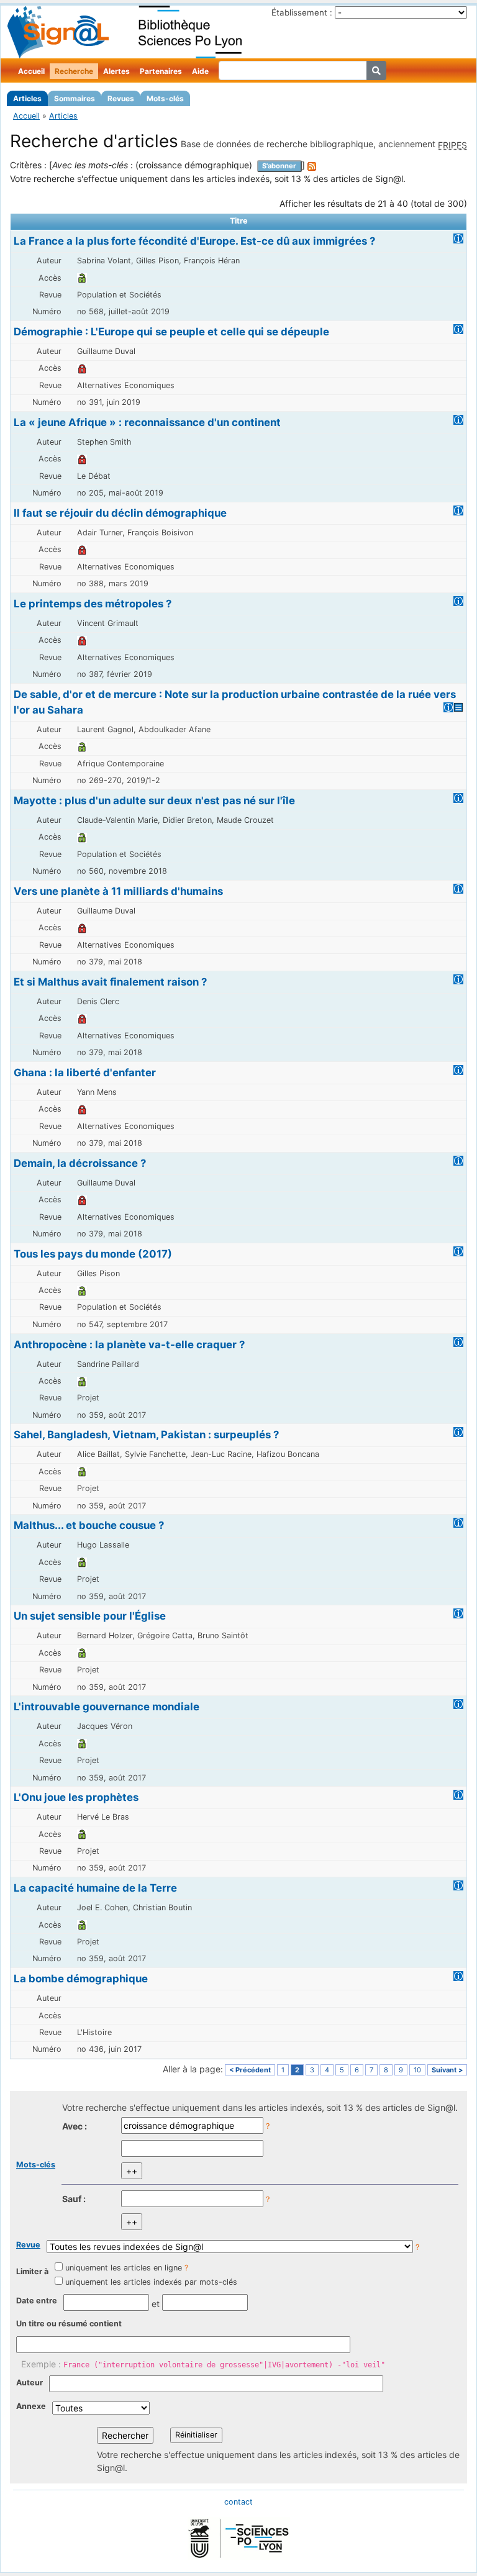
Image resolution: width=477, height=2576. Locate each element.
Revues (121, 98)
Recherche (74, 71)
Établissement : (302, 12)
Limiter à (32, 2271)
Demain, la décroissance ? (80, 1163)
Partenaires (161, 71)
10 (417, 2070)
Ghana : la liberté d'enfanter (85, 1073)
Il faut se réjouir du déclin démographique (120, 513)
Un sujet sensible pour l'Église (90, 1616)
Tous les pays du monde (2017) (93, 1254)
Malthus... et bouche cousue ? (89, 1525)
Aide (200, 71)
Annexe (31, 2406)
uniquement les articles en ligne (124, 2268)
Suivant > (447, 2070)
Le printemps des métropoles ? (93, 604)
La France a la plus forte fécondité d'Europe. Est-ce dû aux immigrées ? (194, 241)
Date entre (37, 2301)
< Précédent (250, 2070)
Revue (28, 2245)
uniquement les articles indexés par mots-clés (151, 2282)
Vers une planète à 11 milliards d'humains (118, 891)
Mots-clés (165, 98)
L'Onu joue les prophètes (76, 1797)
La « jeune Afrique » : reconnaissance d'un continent (147, 422)
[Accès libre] (82, 278)
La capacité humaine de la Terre (95, 1888)
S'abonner (279, 166)
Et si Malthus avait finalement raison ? (110, 982)
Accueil (31, 71)
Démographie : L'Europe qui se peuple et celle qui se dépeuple (171, 332)
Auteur (30, 2383)
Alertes (116, 71)
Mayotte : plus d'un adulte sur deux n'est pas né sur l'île (154, 800)
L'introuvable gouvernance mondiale (107, 1707)
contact (238, 2502)
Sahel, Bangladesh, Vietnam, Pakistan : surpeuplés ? (146, 1435)
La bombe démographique (81, 1979)
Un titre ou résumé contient (69, 2324)
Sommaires (75, 98)
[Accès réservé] (82, 368)
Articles (27, 98)
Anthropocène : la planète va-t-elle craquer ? (129, 1345)
